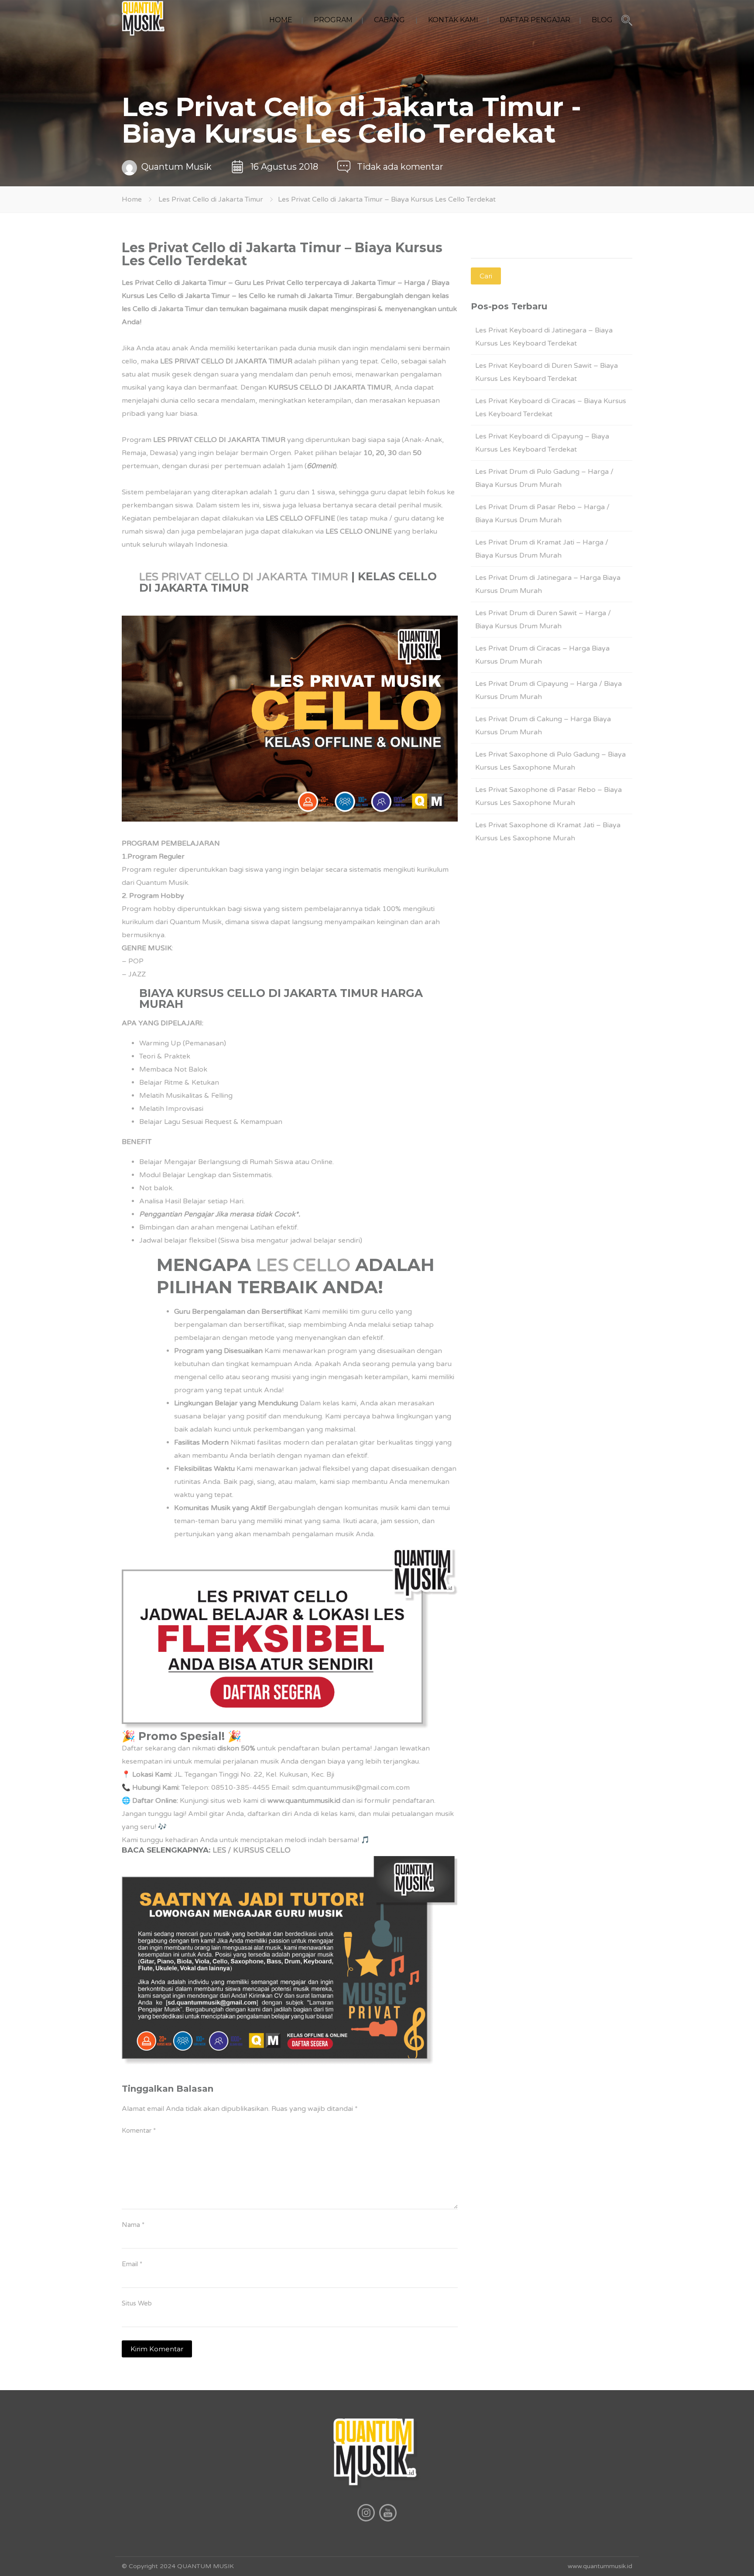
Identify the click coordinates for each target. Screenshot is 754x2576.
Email (132, 2264)
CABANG (389, 20)
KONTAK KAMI (453, 20)
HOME (281, 20)
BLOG (602, 20)
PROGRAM (333, 20)
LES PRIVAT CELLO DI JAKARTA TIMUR (244, 577)
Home (132, 199)
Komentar (139, 2131)
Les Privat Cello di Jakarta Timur (211, 199)
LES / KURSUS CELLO (252, 1850)
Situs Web (137, 2303)
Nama (133, 2225)
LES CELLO (303, 1265)
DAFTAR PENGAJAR (535, 20)
